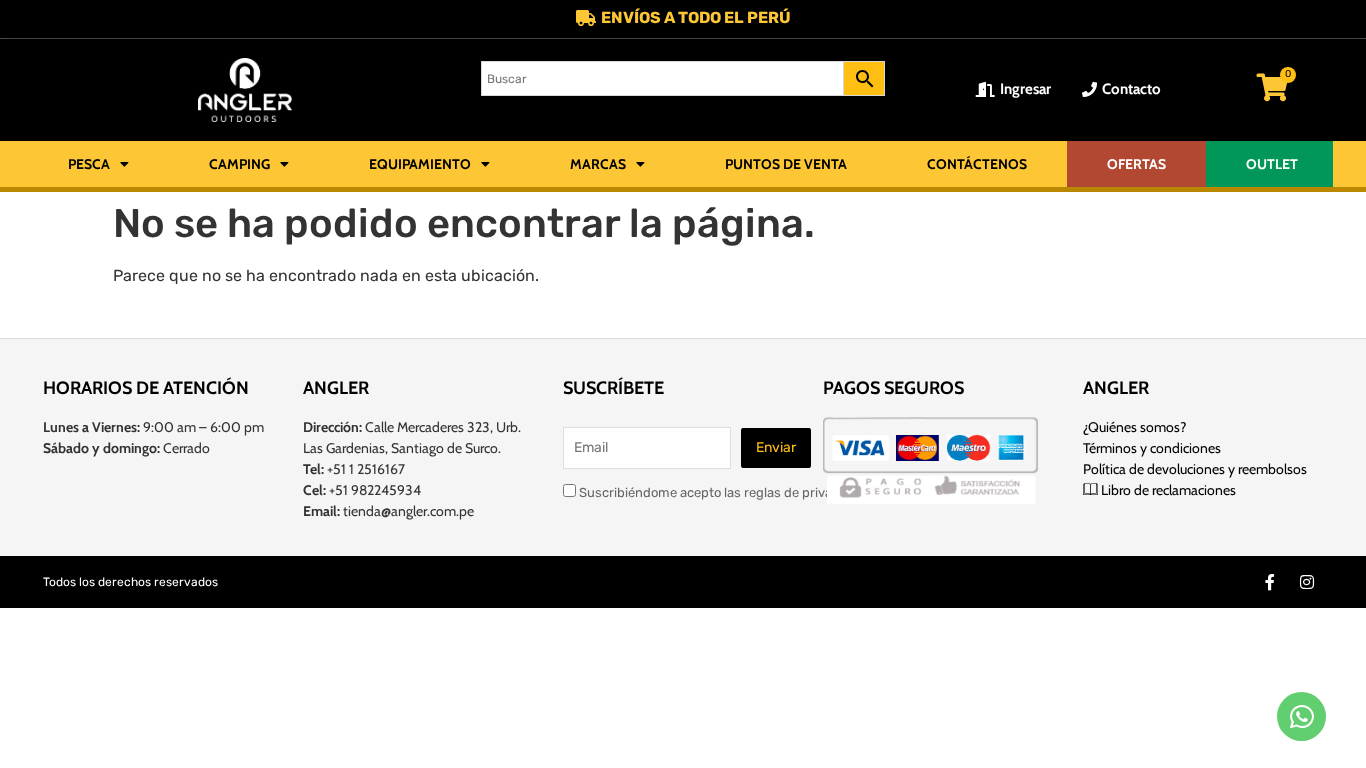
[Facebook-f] (1270, 582)
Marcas (598, 164)
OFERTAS (1136, 164)
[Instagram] (1307, 582)
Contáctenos (977, 164)
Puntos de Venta (786, 164)
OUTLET (1272, 164)
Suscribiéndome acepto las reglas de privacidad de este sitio (758, 492)
